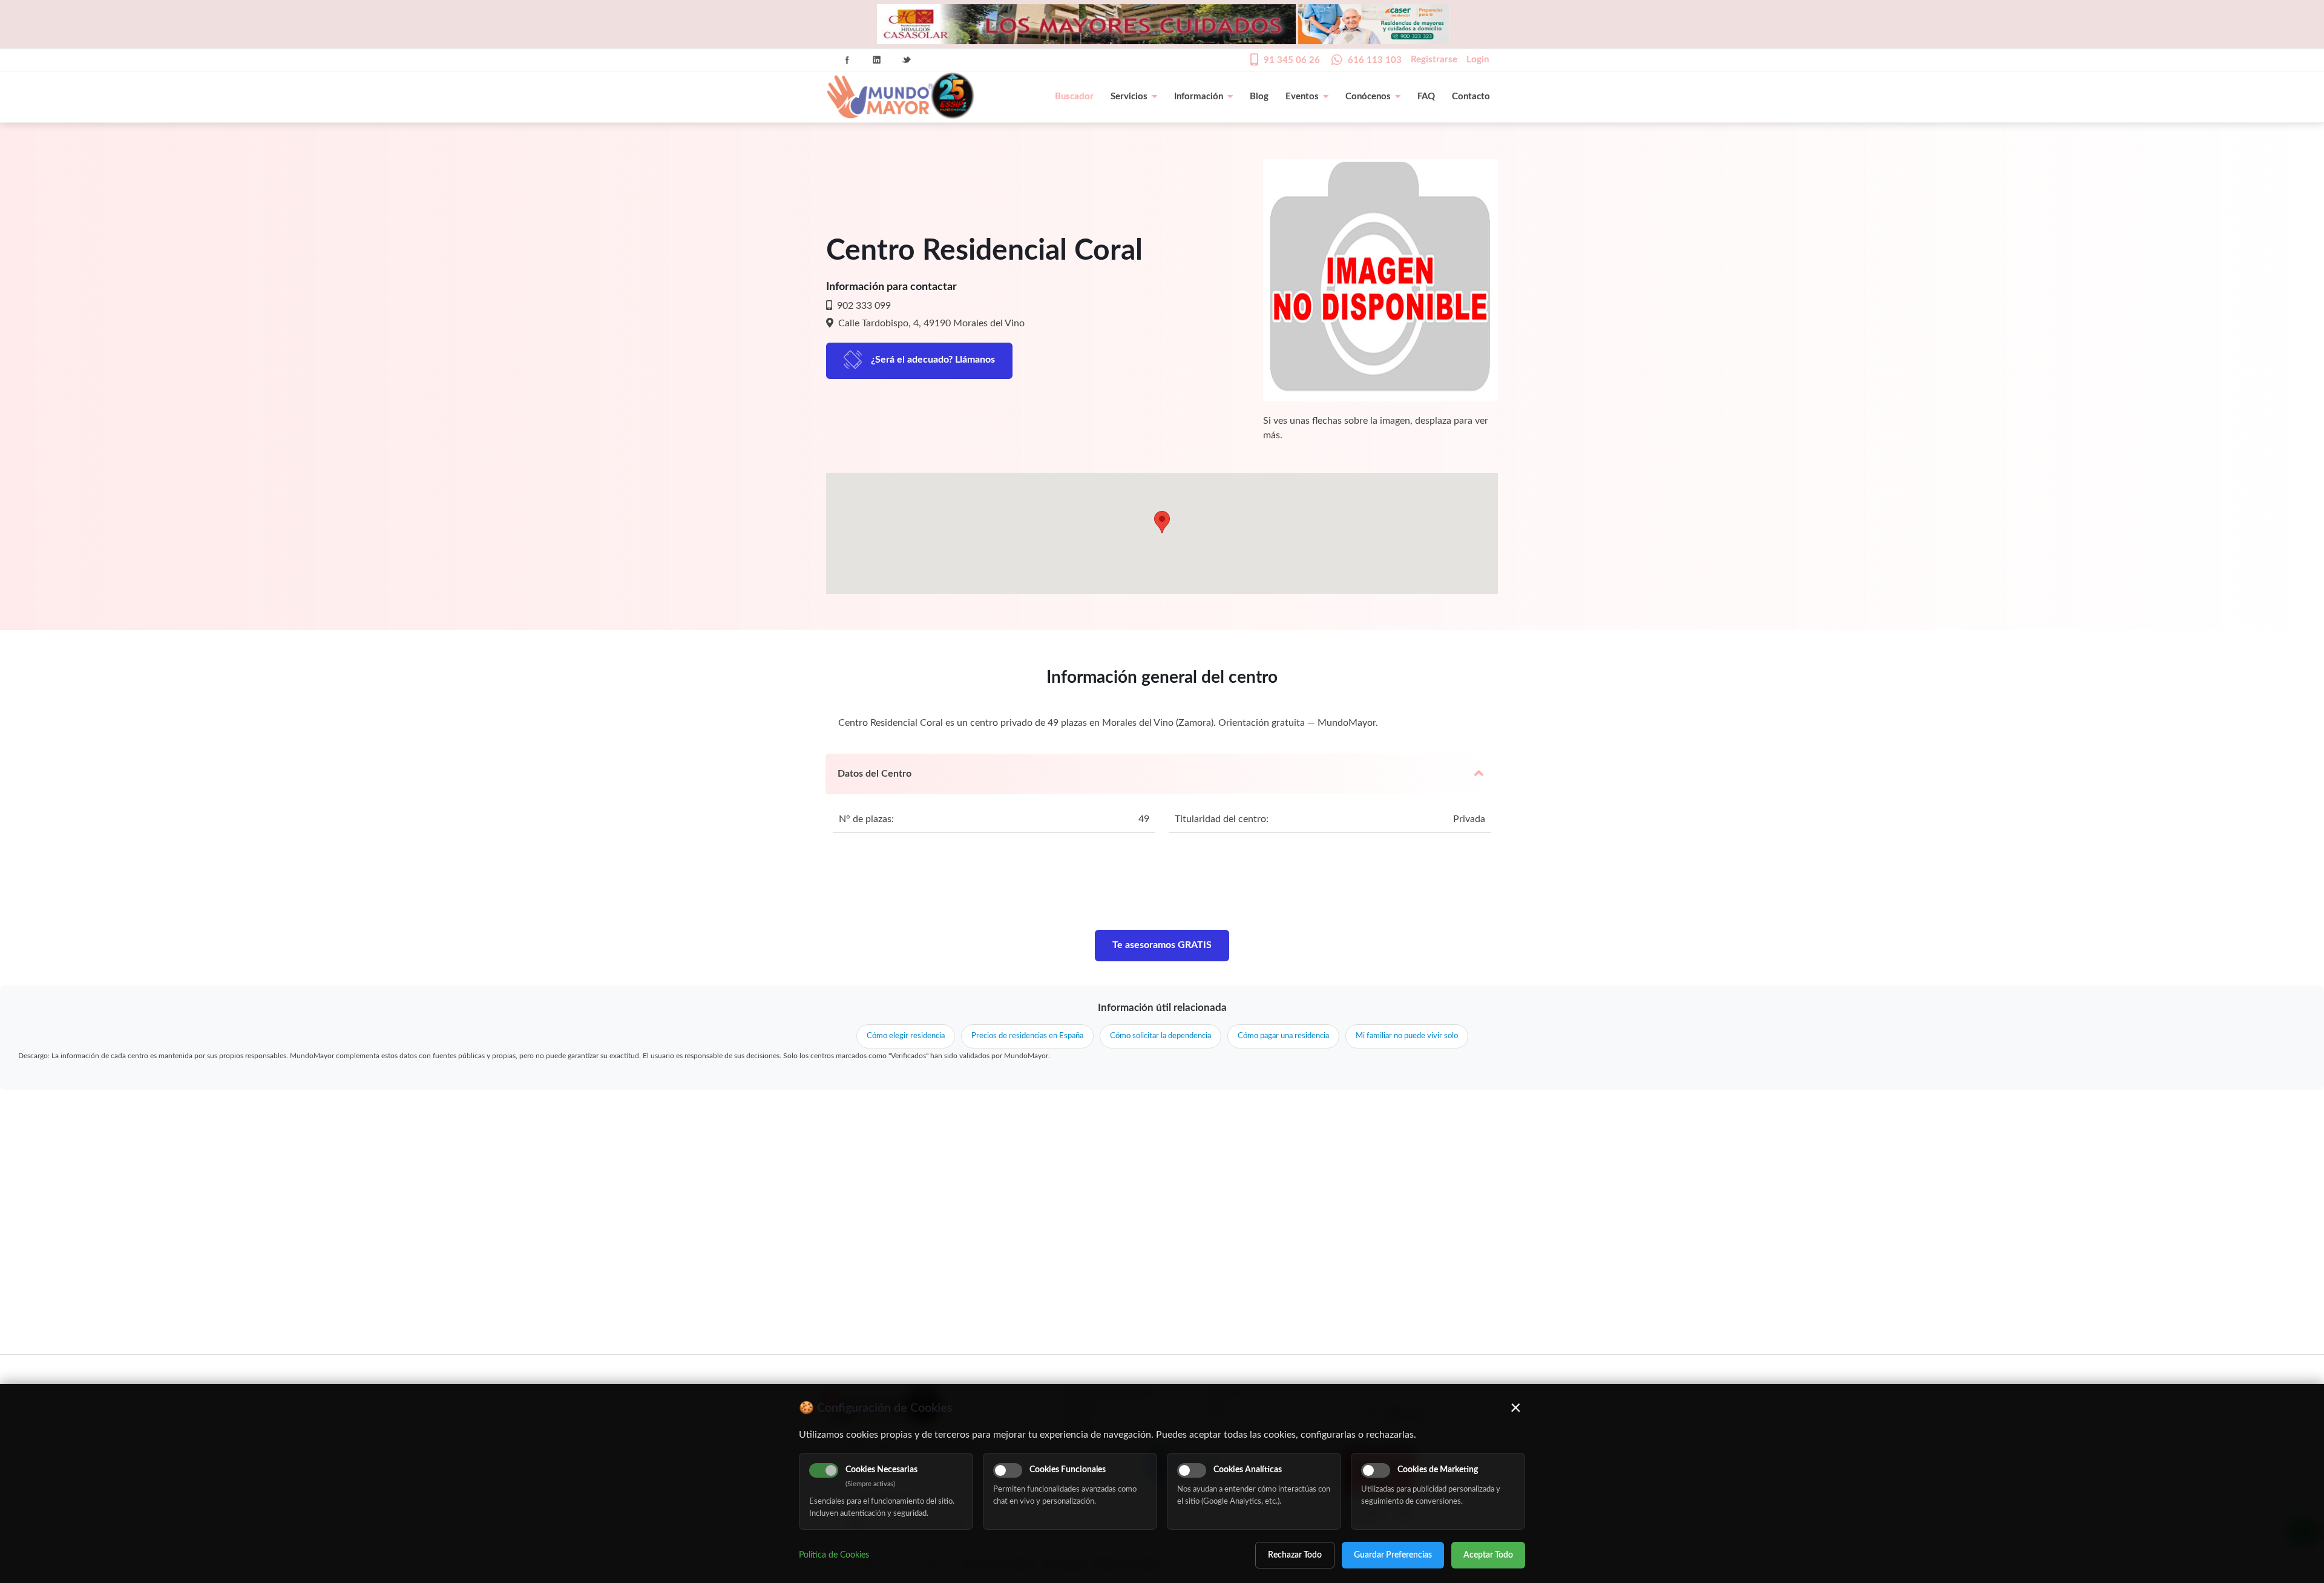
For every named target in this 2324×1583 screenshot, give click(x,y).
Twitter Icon (907, 60)
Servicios (1129, 97)
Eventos (1302, 97)
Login (1478, 60)
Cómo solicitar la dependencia (1160, 1036)
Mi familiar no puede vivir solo (1407, 1036)
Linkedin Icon (877, 60)
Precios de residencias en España (1027, 1036)
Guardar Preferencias (1393, 1555)
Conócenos (1368, 97)
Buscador (1074, 97)
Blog (1259, 97)
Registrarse (1434, 60)
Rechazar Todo (1295, 1555)
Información (1199, 97)
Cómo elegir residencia (906, 1036)
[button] (1162, 522)
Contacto (1471, 97)
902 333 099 (863, 306)
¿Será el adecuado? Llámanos (933, 360)
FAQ (1426, 97)
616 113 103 (1375, 60)
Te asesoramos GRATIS (1162, 945)
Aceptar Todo (1488, 1555)
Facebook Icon (847, 60)
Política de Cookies (834, 1555)
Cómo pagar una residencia (1283, 1036)
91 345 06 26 (1292, 60)
